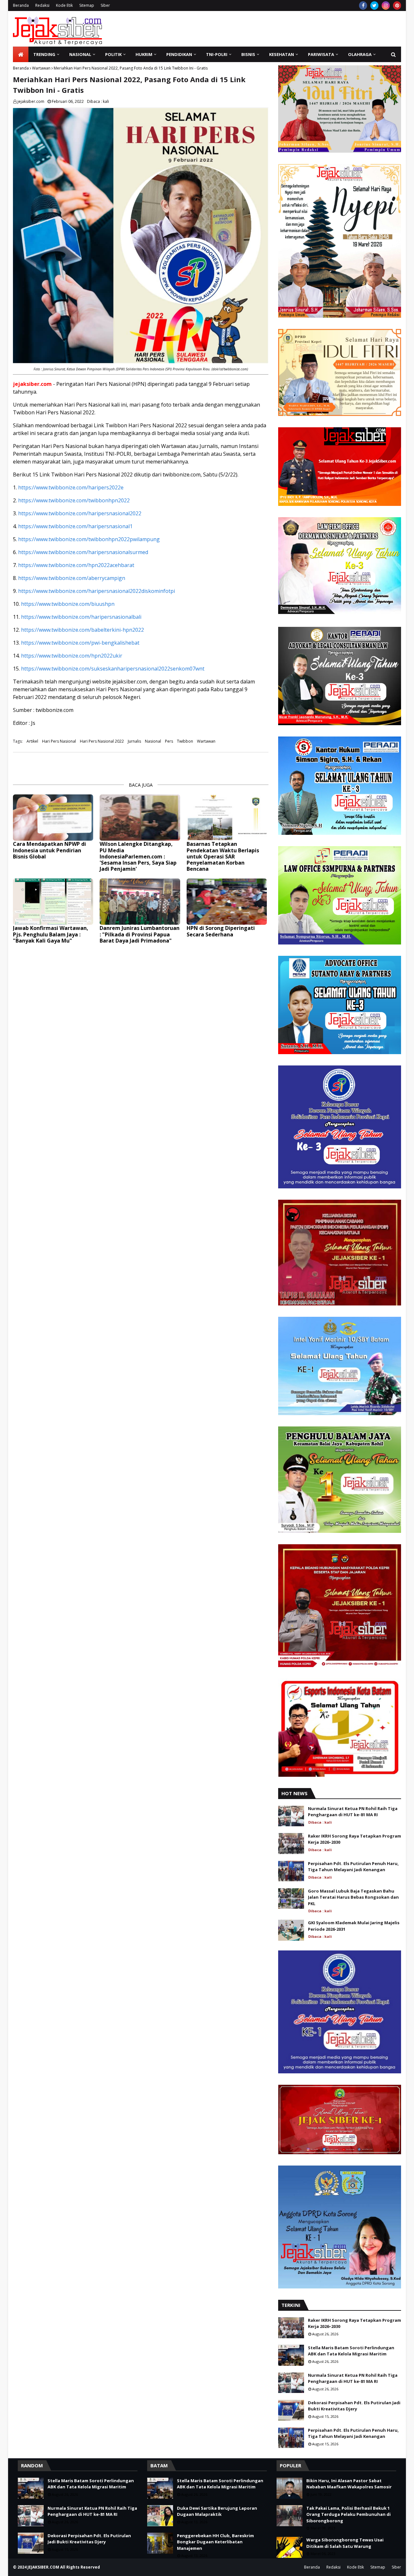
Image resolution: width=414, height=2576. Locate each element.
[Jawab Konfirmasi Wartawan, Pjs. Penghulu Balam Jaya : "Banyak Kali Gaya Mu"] (53, 902)
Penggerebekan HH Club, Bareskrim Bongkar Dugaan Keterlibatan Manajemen (215, 2542)
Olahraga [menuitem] (360, 54)
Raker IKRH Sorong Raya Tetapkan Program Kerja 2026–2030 (354, 1839)
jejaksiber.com (31, 101)
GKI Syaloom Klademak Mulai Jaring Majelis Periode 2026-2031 (354, 1926)
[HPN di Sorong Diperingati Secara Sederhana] (227, 902)
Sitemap (87, 5)
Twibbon (185, 741)
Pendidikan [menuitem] (179, 54)
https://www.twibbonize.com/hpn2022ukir (72, 656)
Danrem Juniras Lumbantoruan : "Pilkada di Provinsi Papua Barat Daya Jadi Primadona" (140, 934)
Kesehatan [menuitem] (282, 54)
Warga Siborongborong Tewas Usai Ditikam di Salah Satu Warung (345, 2543)
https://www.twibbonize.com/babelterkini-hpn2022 (82, 630)
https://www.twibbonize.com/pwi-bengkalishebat (80, 643)
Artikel (32, 741)
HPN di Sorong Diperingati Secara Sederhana (221, 931)
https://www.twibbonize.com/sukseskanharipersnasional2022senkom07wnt (113, 669)
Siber (105, 5)
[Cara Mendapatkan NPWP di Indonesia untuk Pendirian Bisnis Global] (53, 818)
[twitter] (374, 5)
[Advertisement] (283, 29)
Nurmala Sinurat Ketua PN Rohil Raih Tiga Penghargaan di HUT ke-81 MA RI (353, 1812)
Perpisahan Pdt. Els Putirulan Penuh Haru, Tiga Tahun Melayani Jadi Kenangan (353, 1867)
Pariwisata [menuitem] (321, 54)
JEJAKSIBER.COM (44, 2567)
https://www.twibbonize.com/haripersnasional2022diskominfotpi (97, 591)
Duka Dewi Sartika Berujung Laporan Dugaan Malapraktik (217, 2511)
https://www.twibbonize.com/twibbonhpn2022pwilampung (89, 539)
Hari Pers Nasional (59, 741)
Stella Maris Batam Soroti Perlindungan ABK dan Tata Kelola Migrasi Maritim (351, 2351)
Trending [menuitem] (44, 54)
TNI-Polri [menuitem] (217, 54)
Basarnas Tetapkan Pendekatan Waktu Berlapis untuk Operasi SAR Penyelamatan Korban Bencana (223, 857)
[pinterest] (397, 5)
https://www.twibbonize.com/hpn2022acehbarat (76, 565)
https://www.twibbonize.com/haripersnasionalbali (81, 617)
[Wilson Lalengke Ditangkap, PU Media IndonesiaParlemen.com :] (140, 818)
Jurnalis (134, 741)
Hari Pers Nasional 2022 (102, 741)
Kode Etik (64, 5)
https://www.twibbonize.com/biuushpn (68, 604)
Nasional (153, 741)
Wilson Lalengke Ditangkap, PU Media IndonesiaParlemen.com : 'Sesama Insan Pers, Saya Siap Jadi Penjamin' (138, 857)
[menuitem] (21, 54)
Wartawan (41, 68)
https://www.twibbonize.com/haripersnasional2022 (80, 513)
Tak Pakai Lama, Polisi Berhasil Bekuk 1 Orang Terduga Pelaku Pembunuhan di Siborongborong (349, 2514)
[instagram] (386, 5)
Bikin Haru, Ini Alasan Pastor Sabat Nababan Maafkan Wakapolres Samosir (349, 2484)
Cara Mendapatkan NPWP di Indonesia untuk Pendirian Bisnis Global (49, 850)
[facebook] (363, 5)
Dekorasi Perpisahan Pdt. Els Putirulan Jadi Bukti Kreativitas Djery (354, 2406)
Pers (169, 741)
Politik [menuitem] (113, 54)
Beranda (21, 5)
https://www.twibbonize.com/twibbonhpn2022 (74, 500)
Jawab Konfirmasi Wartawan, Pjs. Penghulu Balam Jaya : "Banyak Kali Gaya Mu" (51, 934)
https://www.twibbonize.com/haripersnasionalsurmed (83, 552)
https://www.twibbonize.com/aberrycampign (72, 578)
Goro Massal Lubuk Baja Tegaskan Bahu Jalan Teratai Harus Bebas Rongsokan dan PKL (353, 1897)
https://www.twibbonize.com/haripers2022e (71, 487)
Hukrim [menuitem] (144, 54)
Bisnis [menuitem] (248, 54)
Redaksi (42, 5)
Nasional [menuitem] (80, 54)
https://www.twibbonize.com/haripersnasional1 (75, 526)
